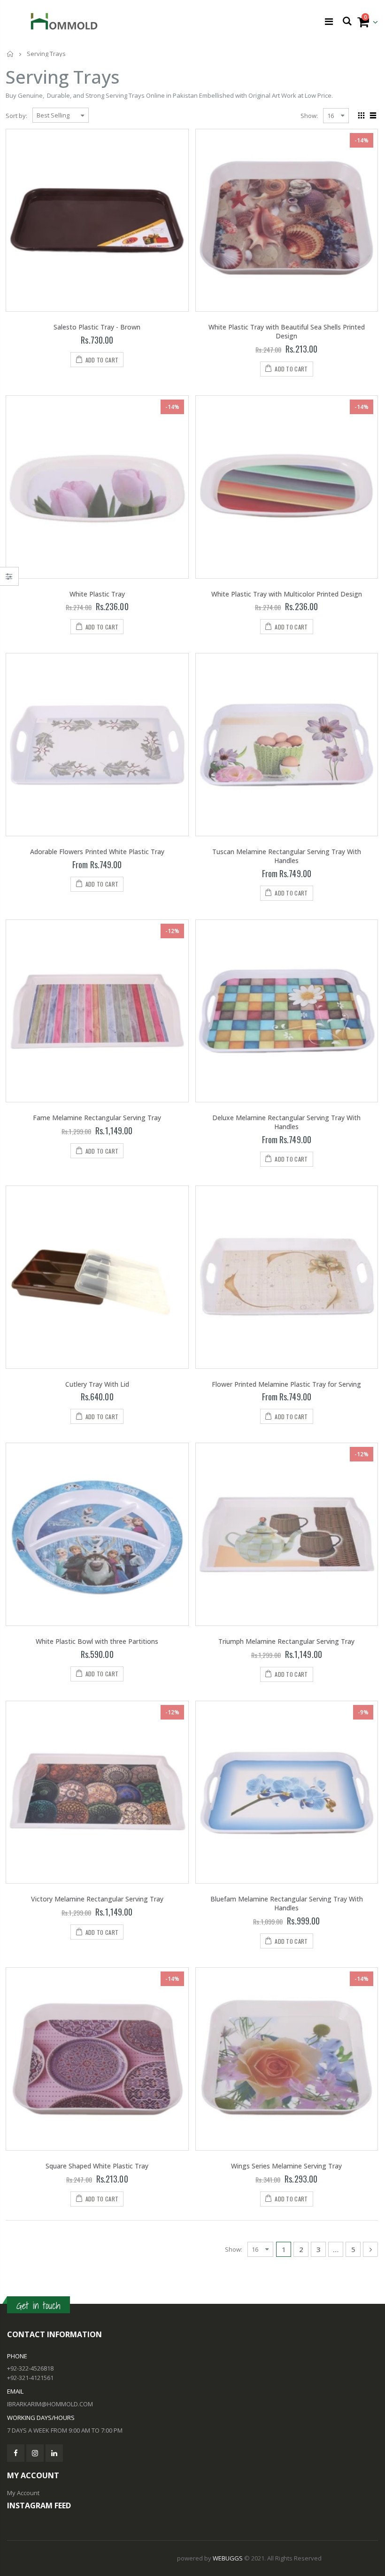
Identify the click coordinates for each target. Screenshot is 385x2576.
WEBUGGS (228, 2558)
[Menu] (329, 21)
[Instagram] (35, 2453)
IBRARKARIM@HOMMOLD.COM (50, 2404)
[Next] (370, 2249)
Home (11, 54)
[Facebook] (16, 2453)
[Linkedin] (54, 2453)
